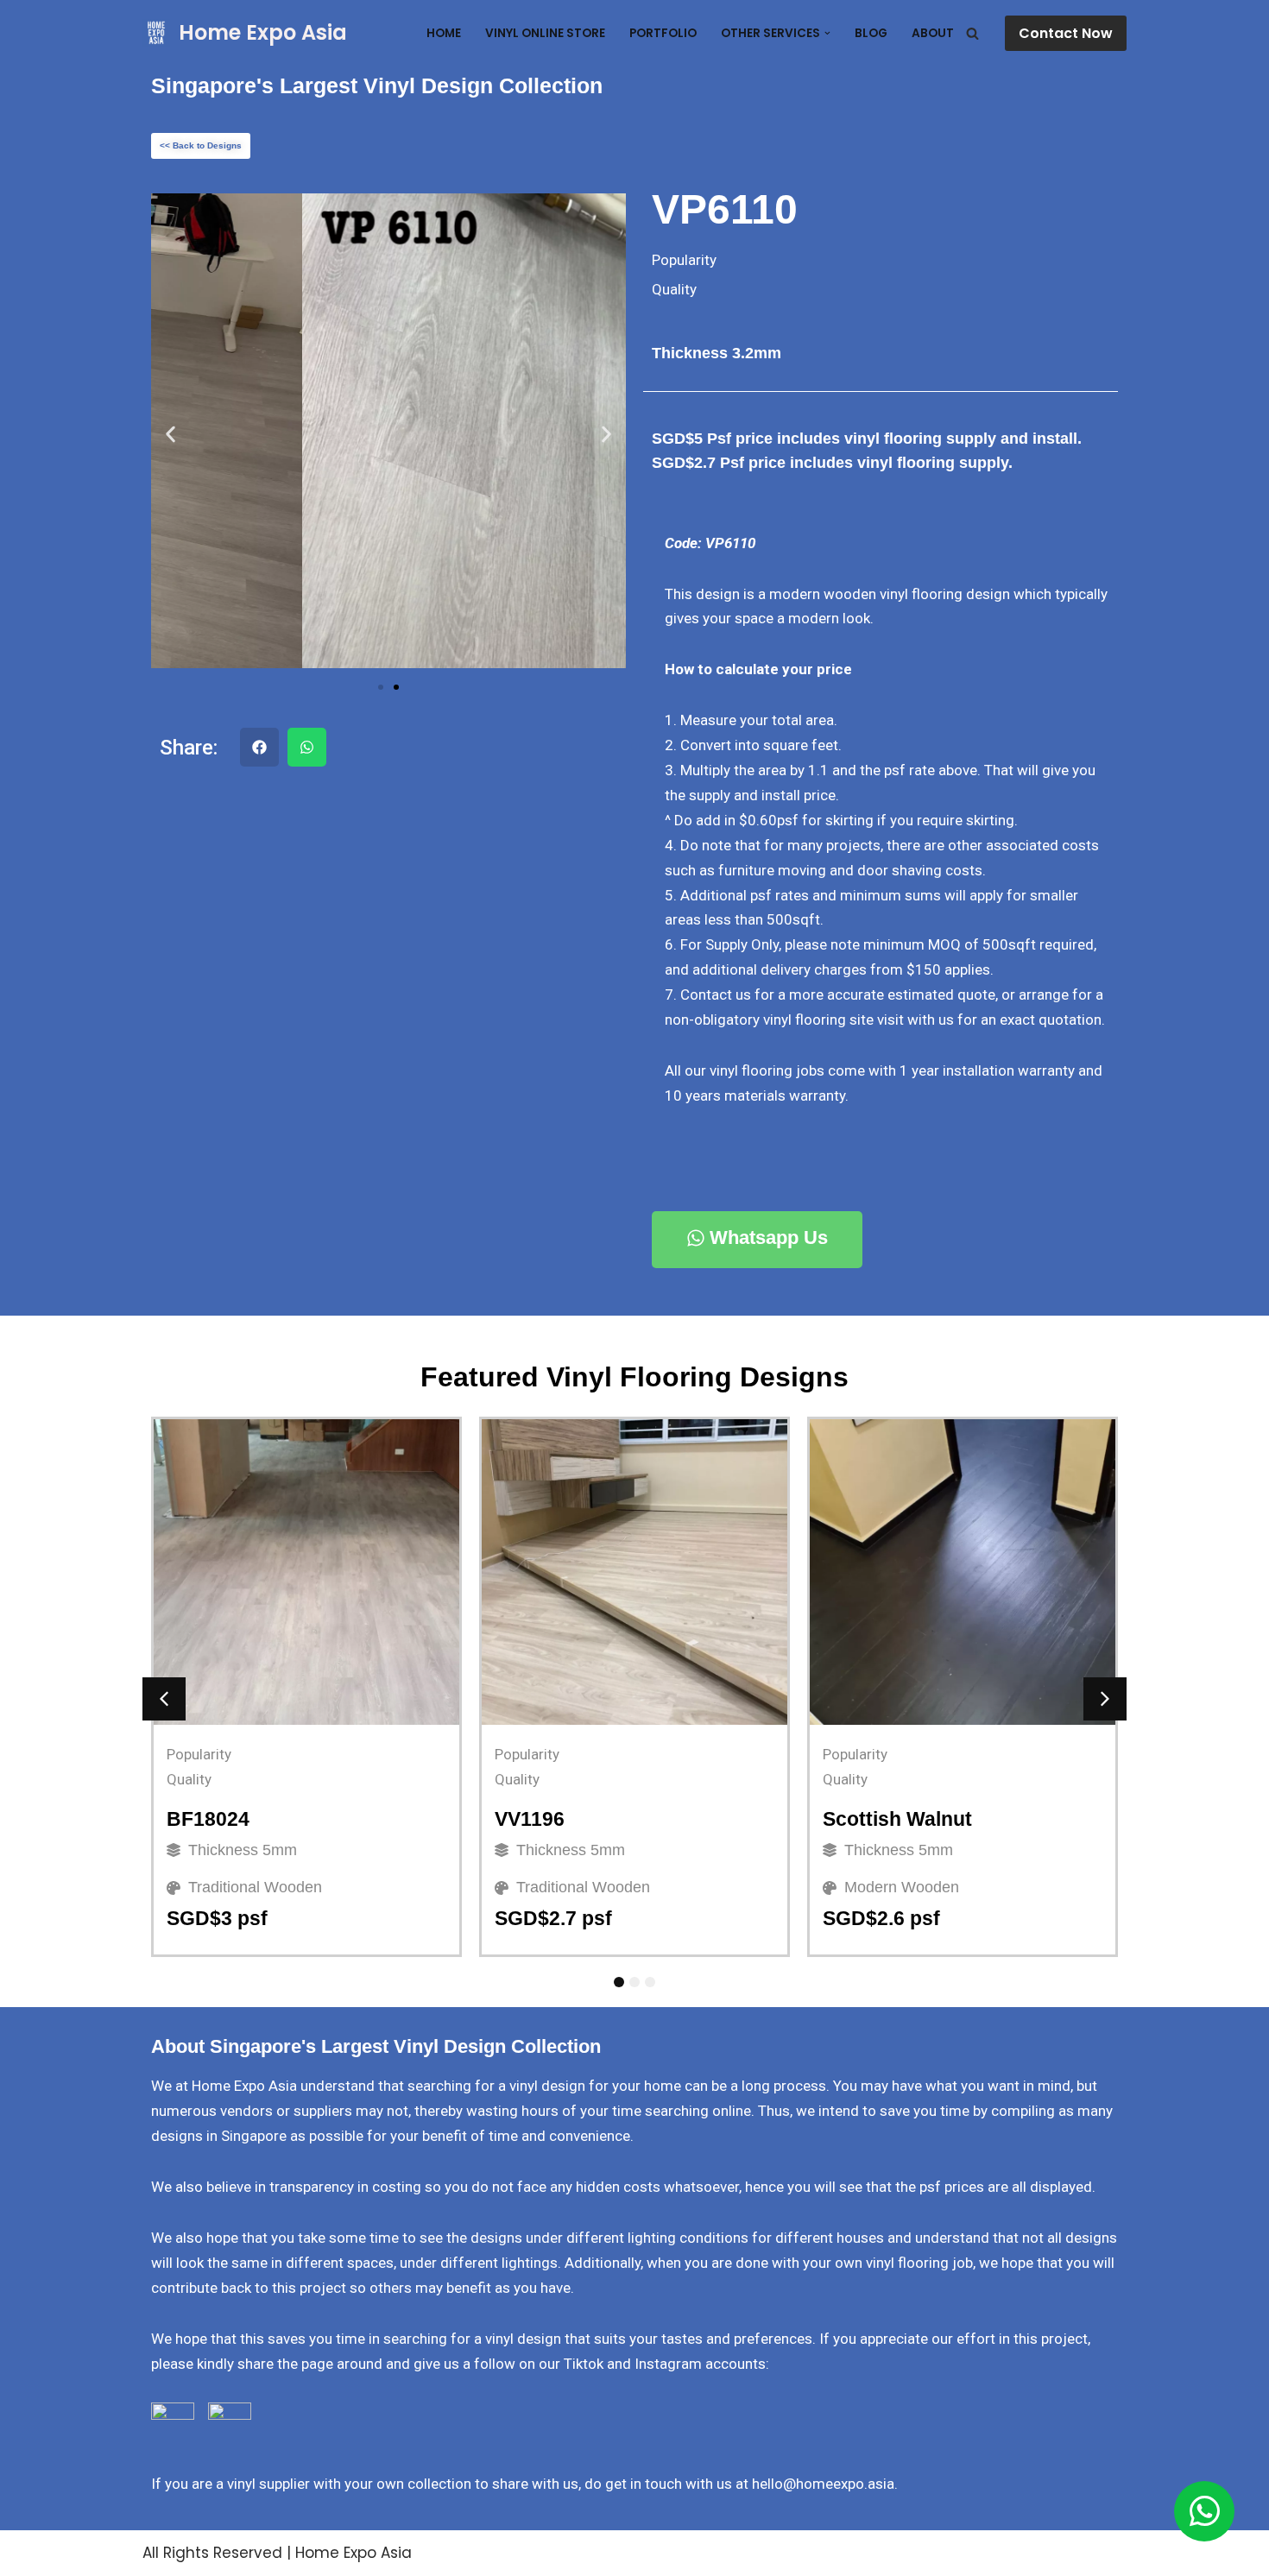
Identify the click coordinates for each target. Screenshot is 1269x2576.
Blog (871, 33)
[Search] (972, 33)
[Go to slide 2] (396, 687)
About (933, 33)
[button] (827, 33)
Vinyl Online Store (545, 33)
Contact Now (1066, 33)
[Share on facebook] (259, 747)
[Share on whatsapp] (307, 747)
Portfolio (663, 33)
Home (444, 33)
